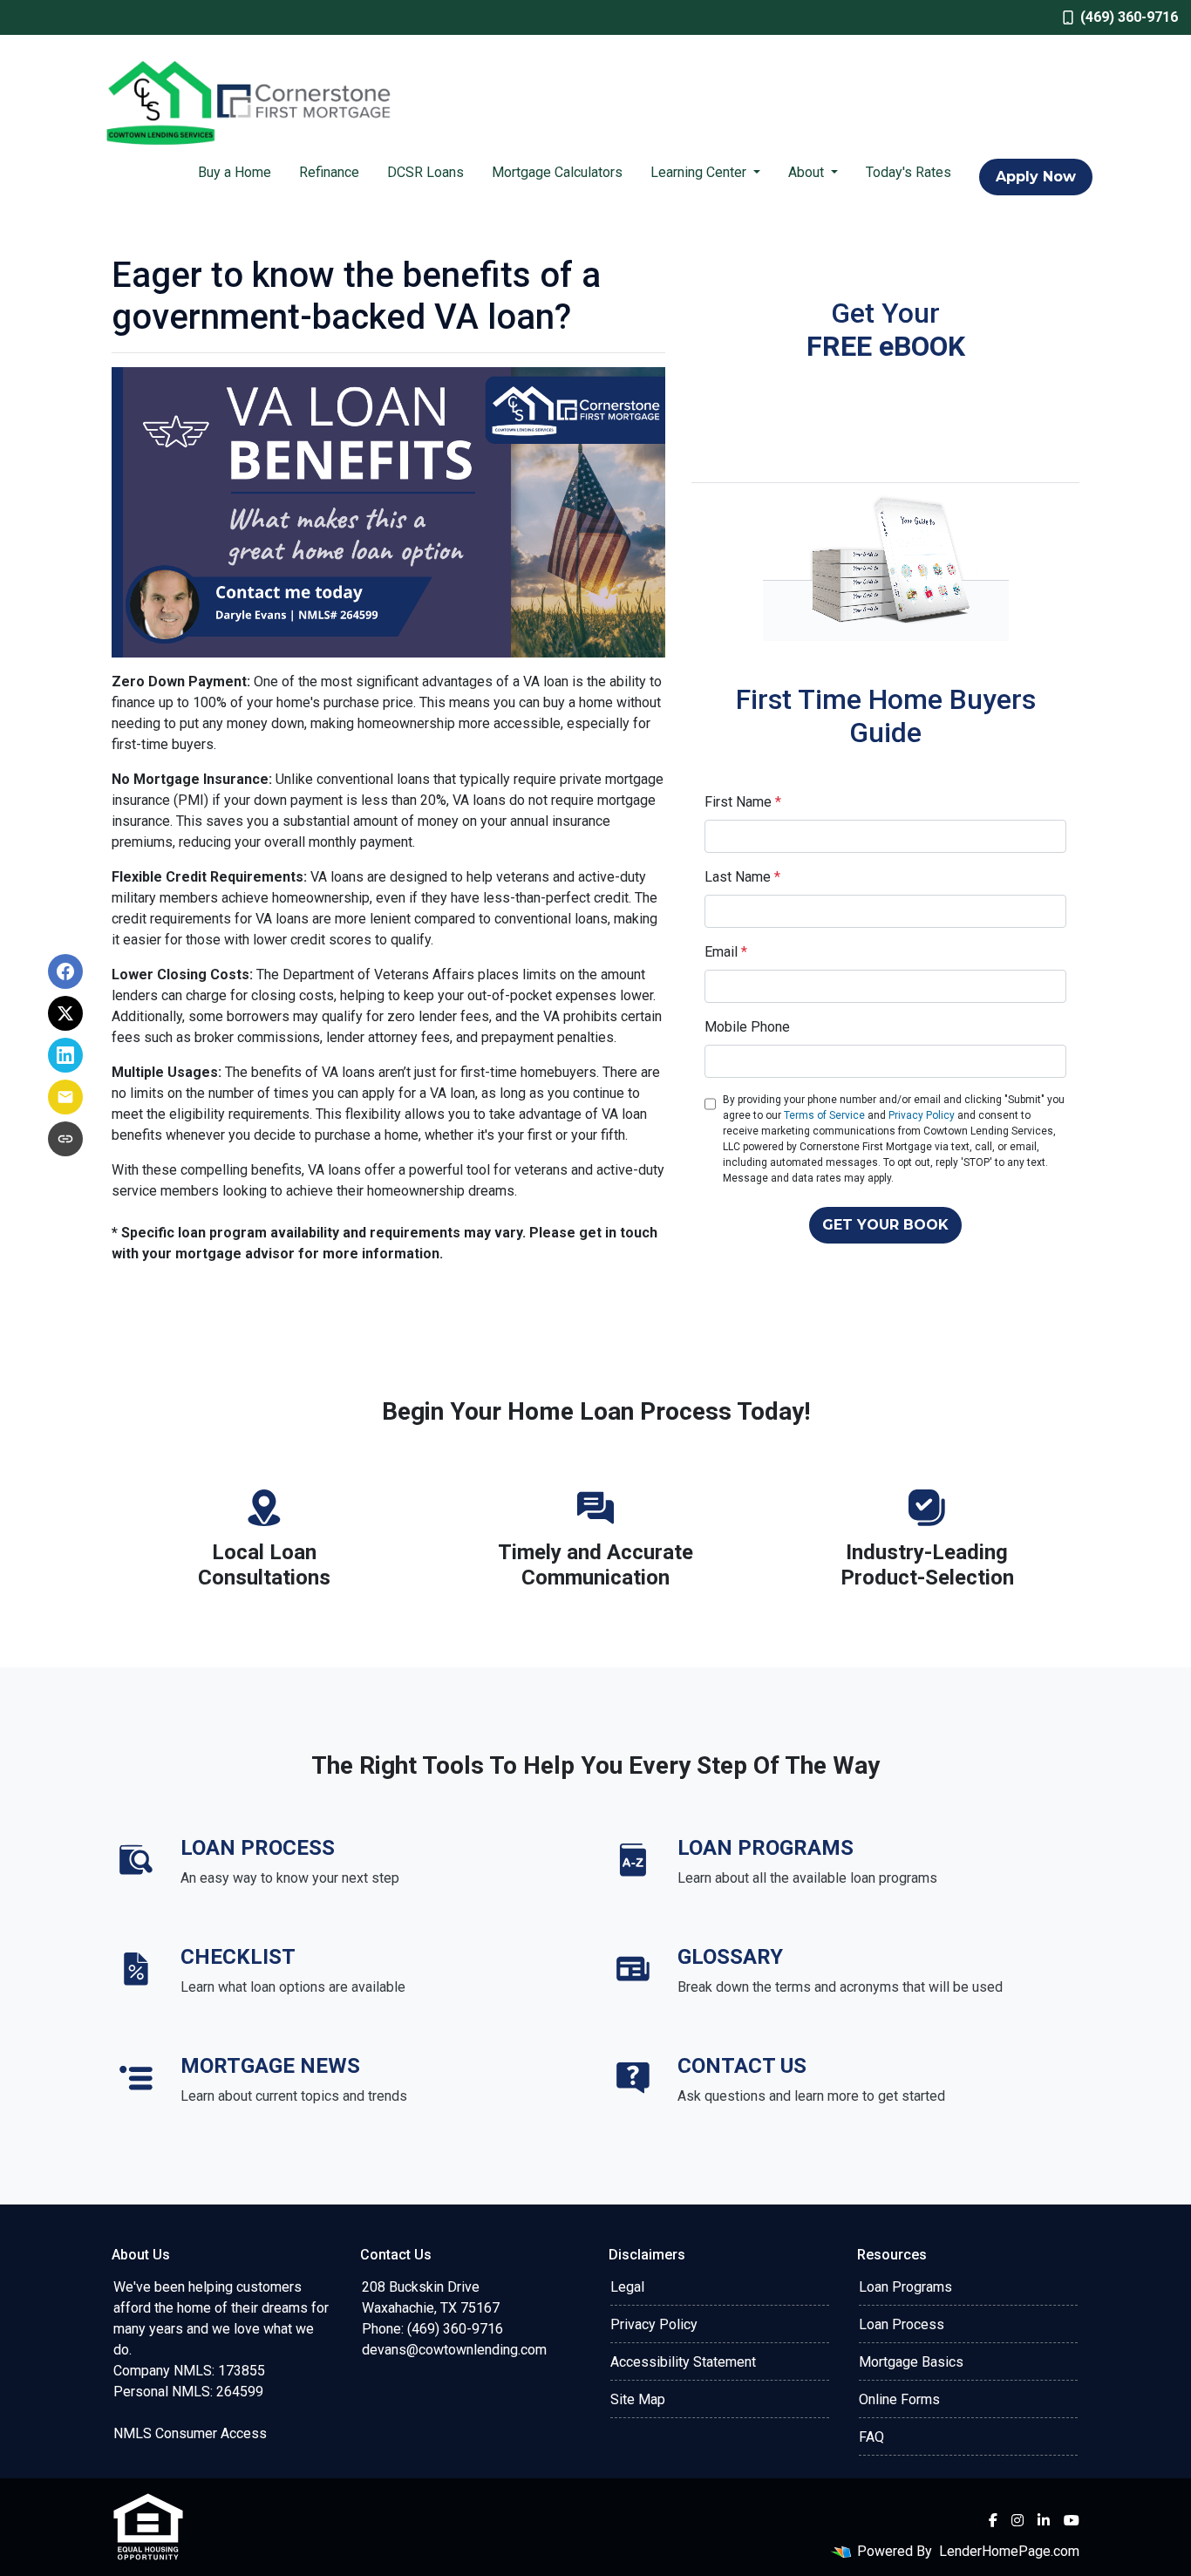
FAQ (871, 2437)
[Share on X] (65, 1013)
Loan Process (902, 2324)
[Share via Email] (65, 1097)
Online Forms (899, 2399)
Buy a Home (235, 172)
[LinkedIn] (1044, 2520)
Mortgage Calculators (557, 172)
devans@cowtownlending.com (454, 2350)
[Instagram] (1017, 2520)
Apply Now (1036, 177)
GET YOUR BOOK (885, 1225)
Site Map (638, 2399)
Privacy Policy (922, 1115)
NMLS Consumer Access (190, 2433)
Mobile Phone (747, 1027)
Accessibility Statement (683, 2362)
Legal (627, 2287)
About (808, 172)
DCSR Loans (425, 172)
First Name (743, 802)
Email (726, 952)
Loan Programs (905, 2287)
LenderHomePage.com (1009, 2551)
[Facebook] (993, 2520)
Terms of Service (824, 1115)
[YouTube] (1072, 2520)
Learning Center (700, 172)
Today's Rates (909, 172)
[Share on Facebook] (65, 971)
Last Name (742, 877)
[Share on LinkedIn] (65, 1055)
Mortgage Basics (911, 2362)
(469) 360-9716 (1129, 17)
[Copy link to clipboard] (65, 1139)
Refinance (329, 172)
